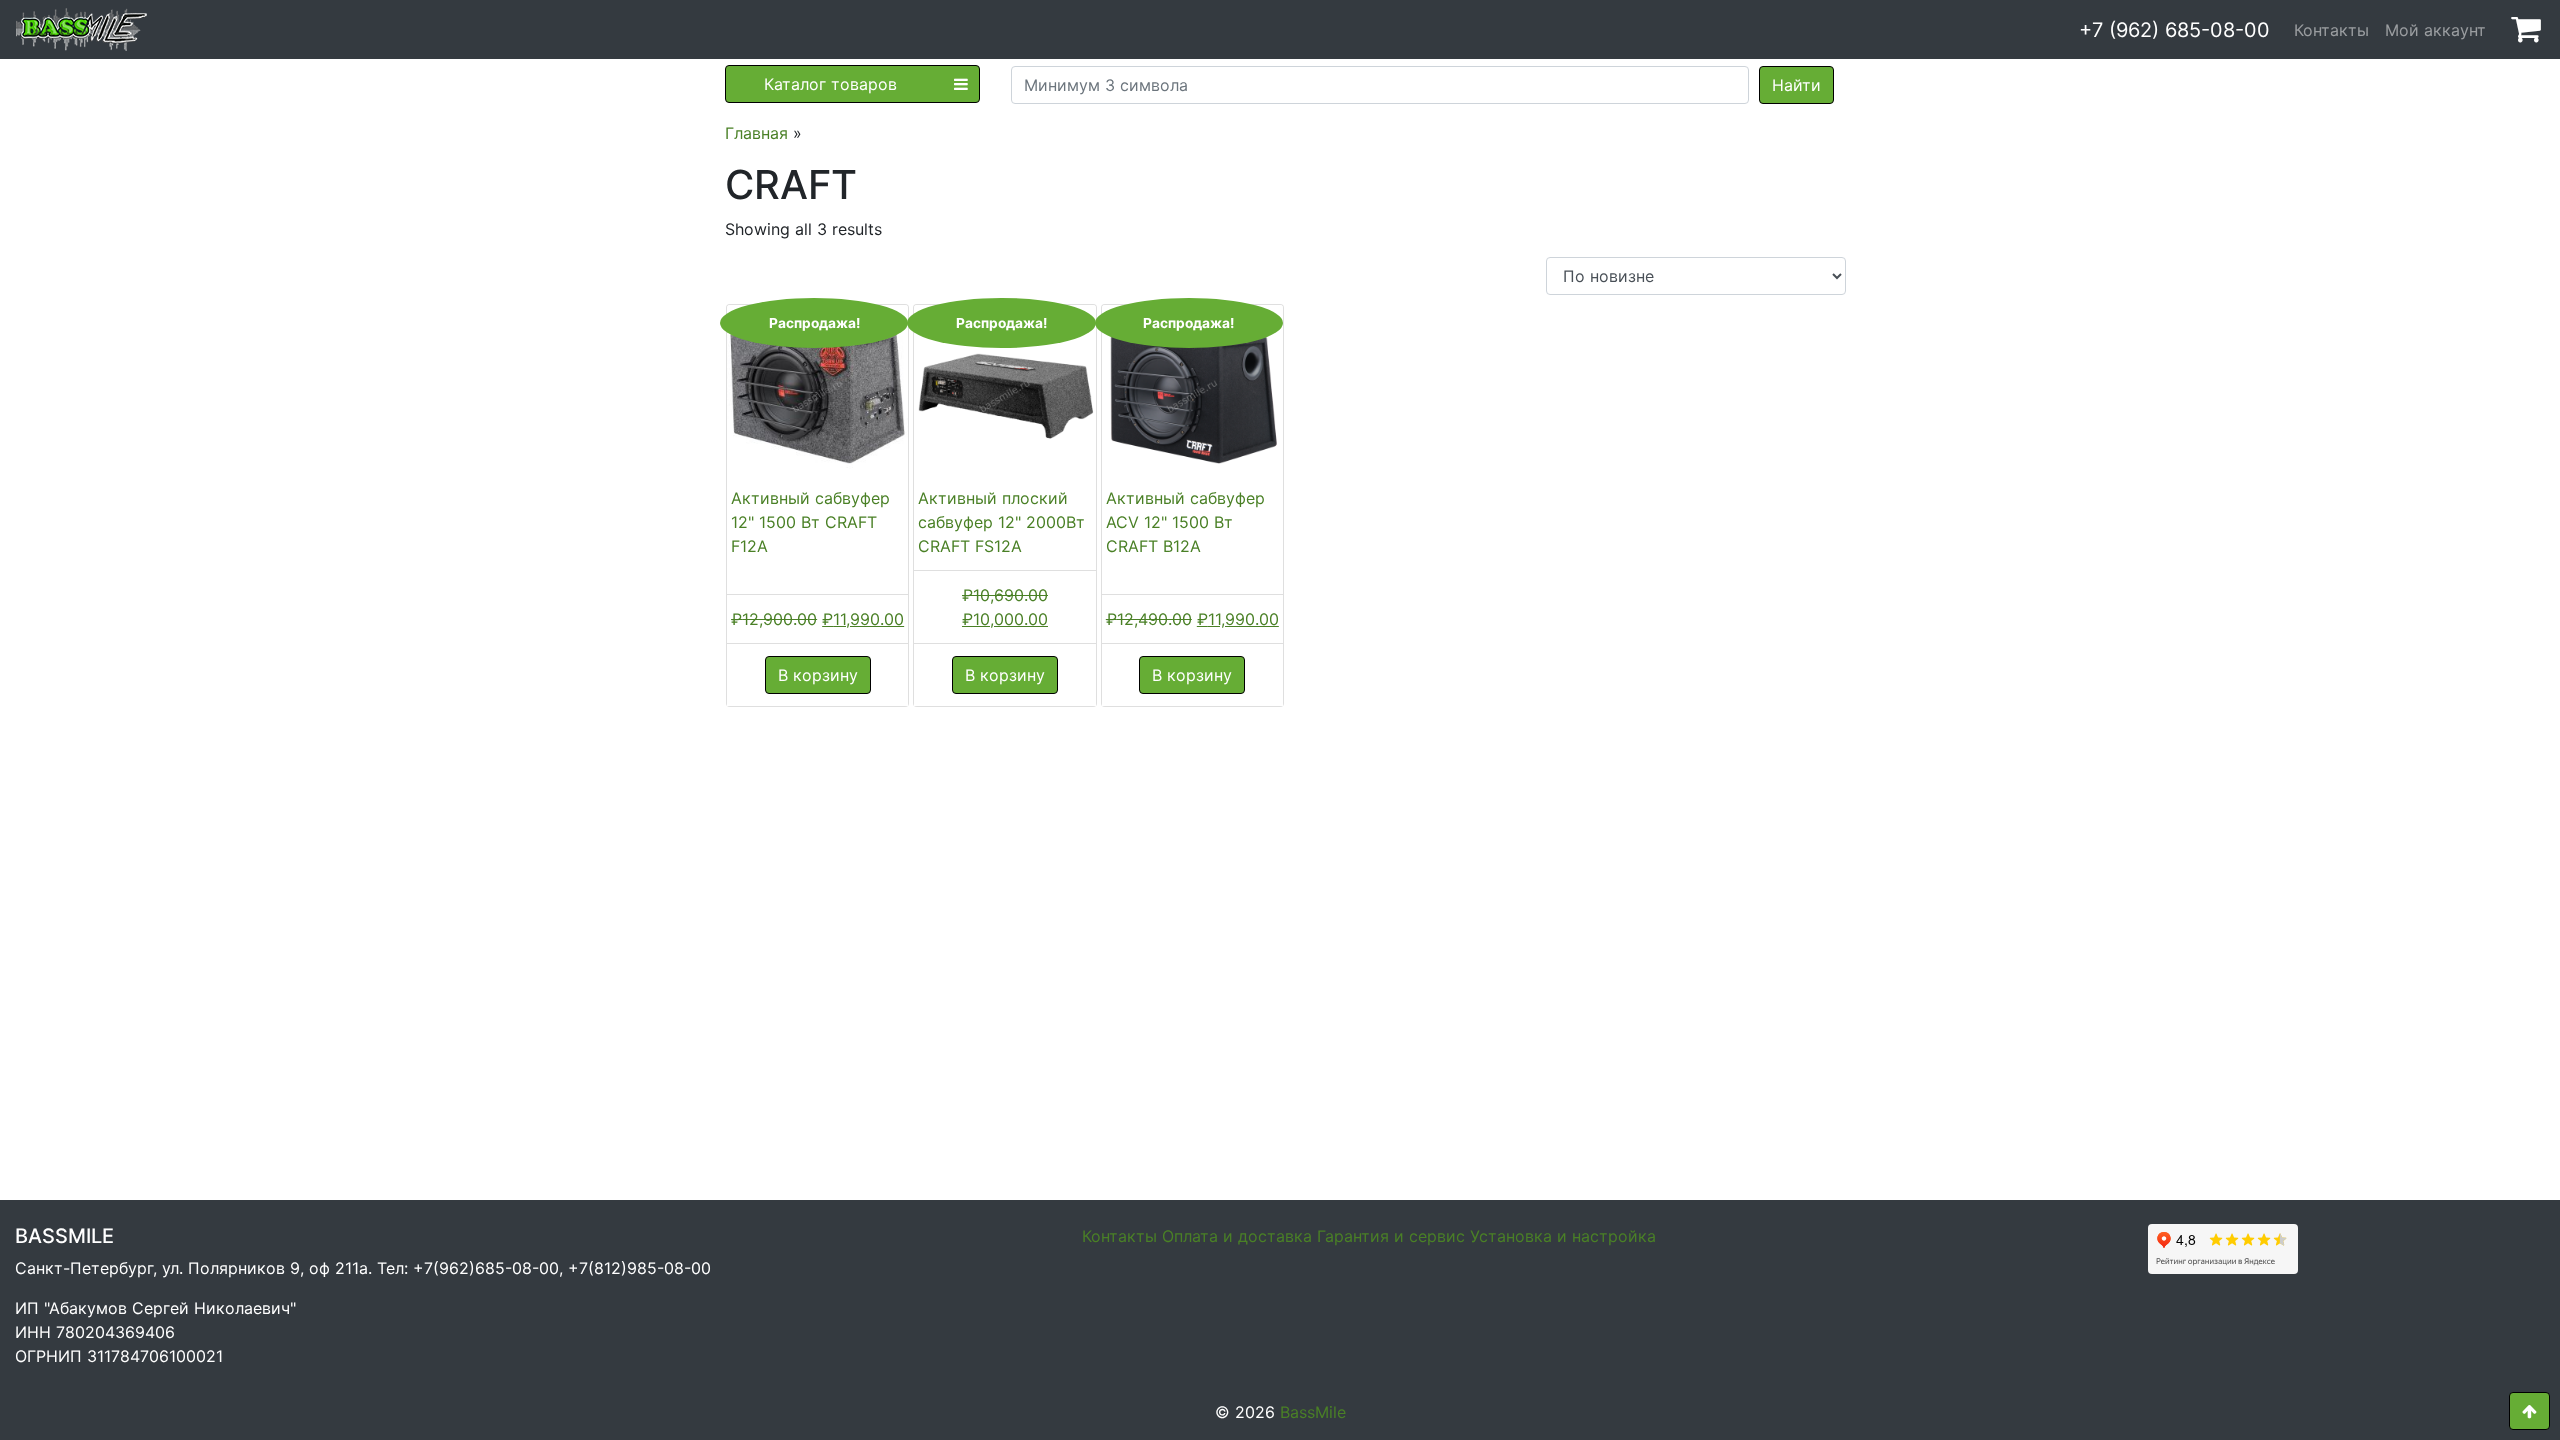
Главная (756, 133)
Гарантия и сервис (1391, 1236)
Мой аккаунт (2435, 30)
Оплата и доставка (1237, 1236)
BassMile (1313, 1412)
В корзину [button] (818, 675)
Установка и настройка (1563, 1236)
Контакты (2331, 30)
